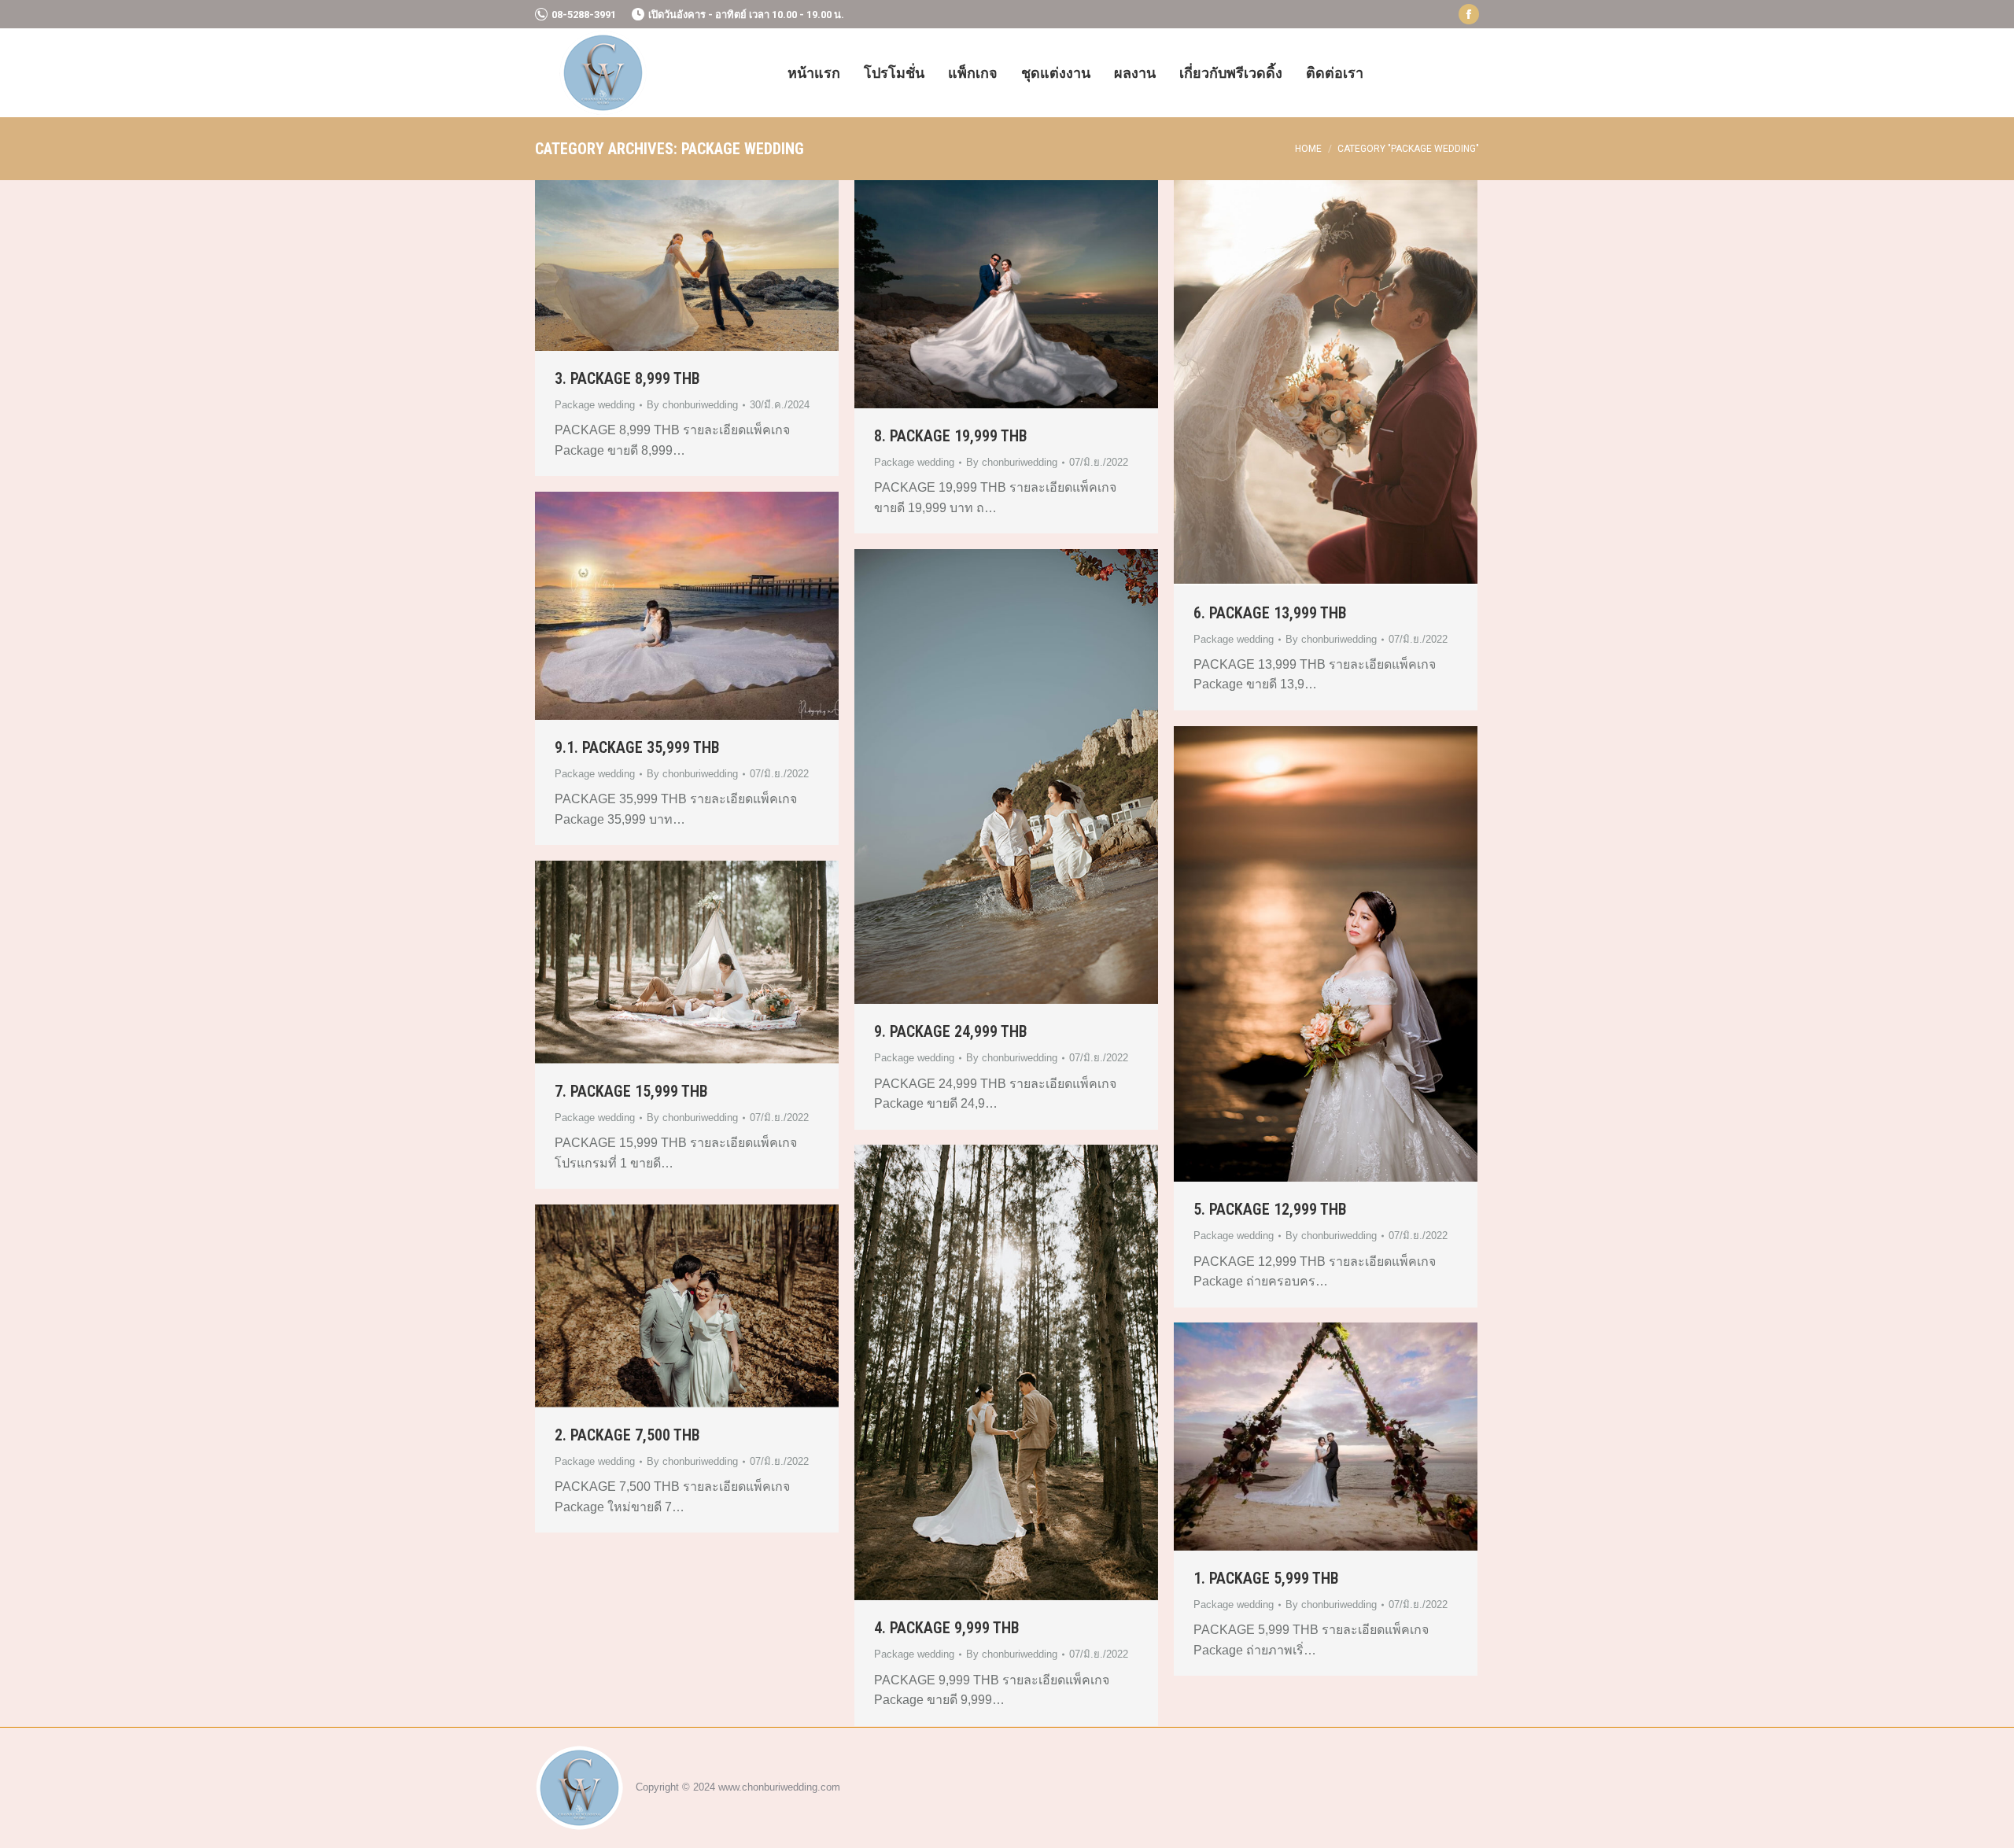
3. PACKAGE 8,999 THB (627, 378)
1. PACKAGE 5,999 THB (1266, 1578)
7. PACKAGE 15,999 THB (631, 1091)
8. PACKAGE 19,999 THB (951, 436)
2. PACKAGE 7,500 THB (627, 1435)
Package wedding (595, 405)
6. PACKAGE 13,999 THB (1270, 613)
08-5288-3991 (584, 15)
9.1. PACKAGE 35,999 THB (637, 747)
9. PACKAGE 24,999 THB (951, 1031)
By (692, 405)
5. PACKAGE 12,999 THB (1270, 1209)
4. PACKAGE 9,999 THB (947, 1628)
